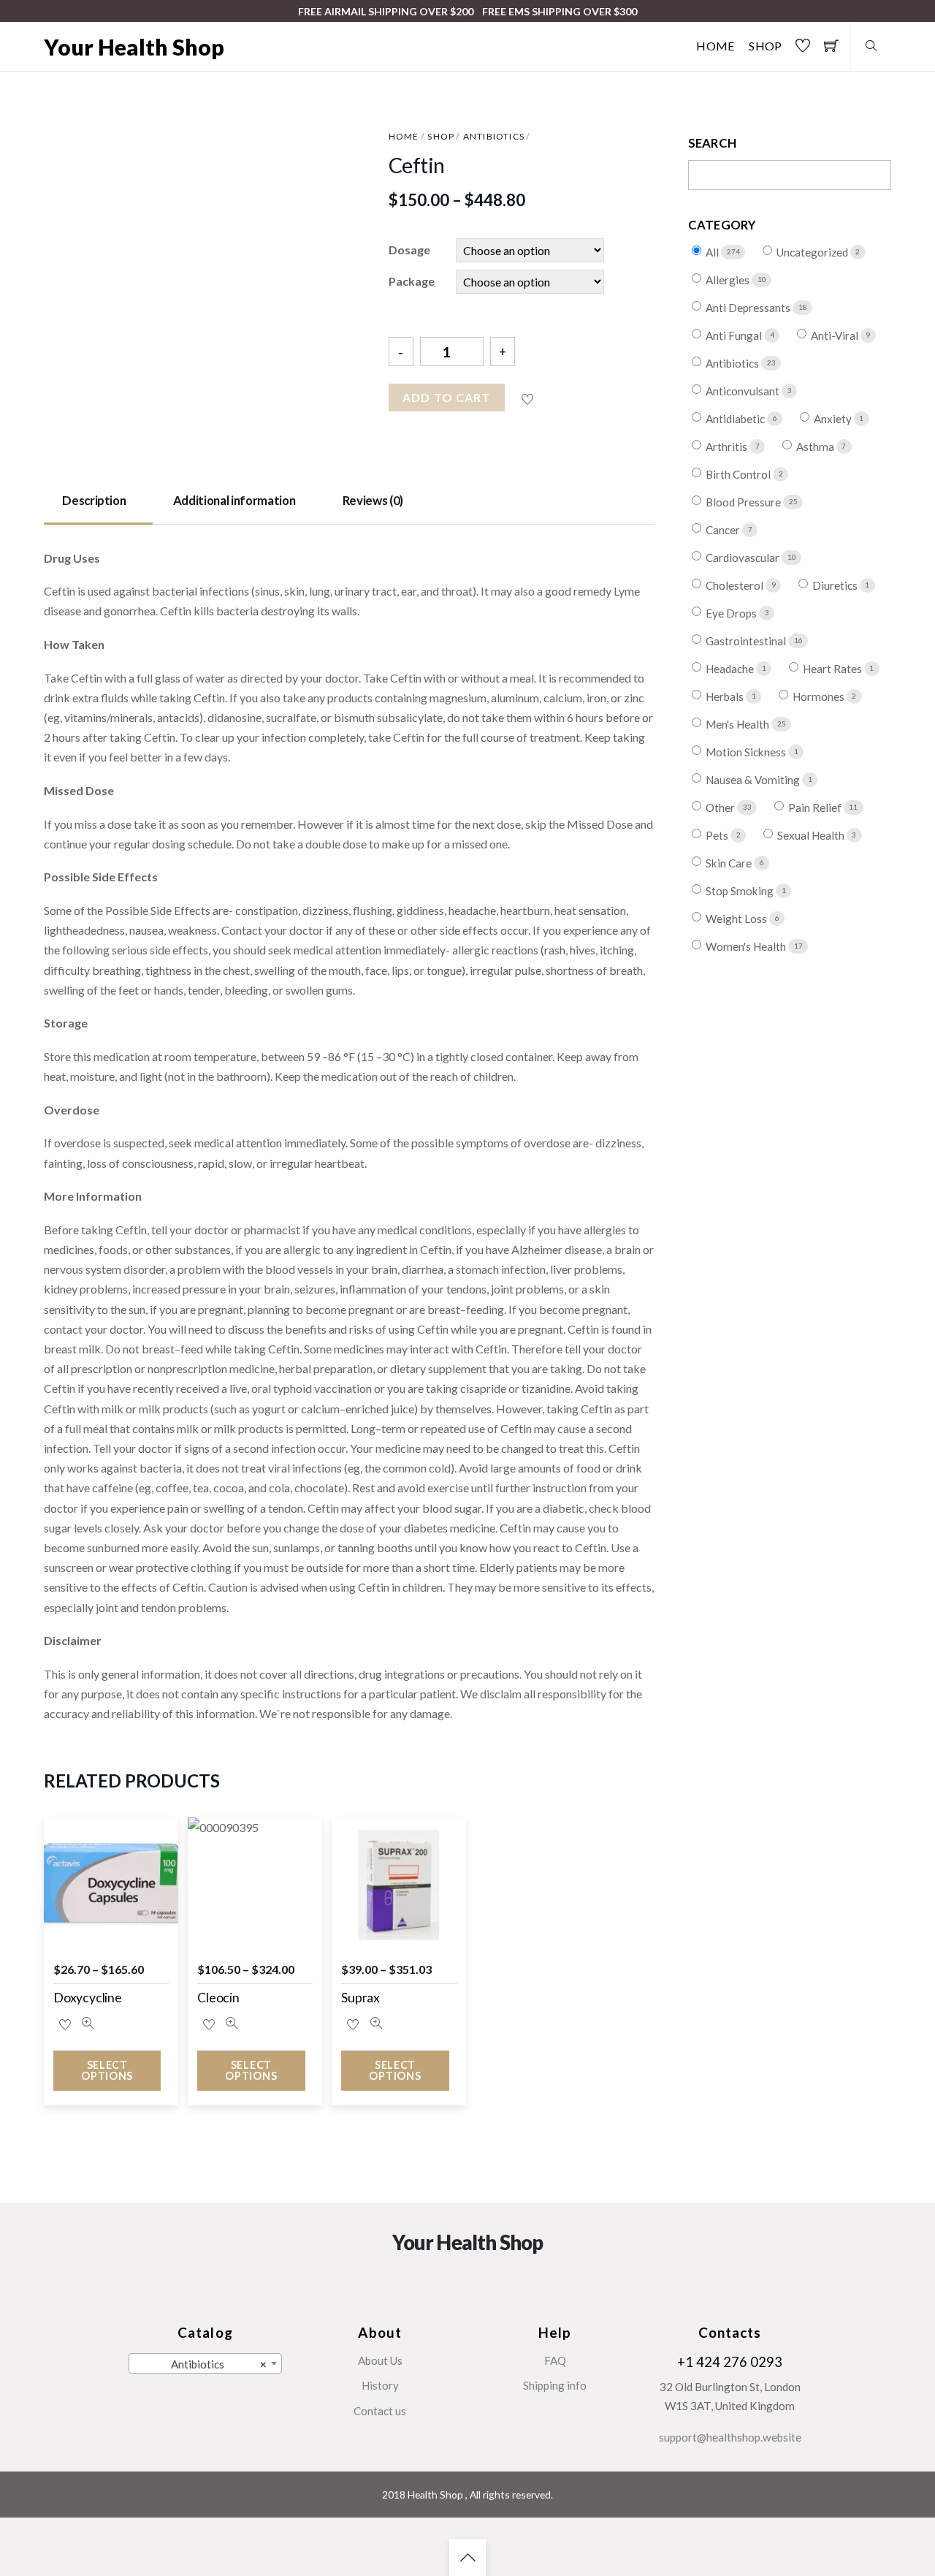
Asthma (816, 447)
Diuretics (836, 585)
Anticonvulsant (744, 391)
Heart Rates (833, 669)
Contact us (380, 2411)
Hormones (820, 696)
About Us (380, 2360)
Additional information (234, 500)
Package (412, 281)
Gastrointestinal (747, 641)
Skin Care (730, 863)
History (380, 2385)
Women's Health (747, 946)
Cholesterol (736, 585)
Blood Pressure (744, 502)
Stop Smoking (741, 891)
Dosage (409, 250)
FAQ (555, 2360)
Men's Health (739, 724)
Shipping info (555, 2385)
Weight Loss (737, 919)
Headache (731, 669)
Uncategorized (813, 252)
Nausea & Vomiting (754, 780)
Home (715, 46)
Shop (765, 46)
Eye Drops (732, 613)
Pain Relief (816, 808)
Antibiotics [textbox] (219, 2364)
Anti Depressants (749, 308)
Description (94, 500)
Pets (718, 835)
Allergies (729, 280)
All (713, 252)
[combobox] (205, 2363)
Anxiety (834, 419)
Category (722, 225)
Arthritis (728, 447)
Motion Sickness (747, 752)
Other (721, 808)
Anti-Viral (836, 335)
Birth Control (739, 474)
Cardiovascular (744, 558)
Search (713, 143)
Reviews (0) (373, 500)
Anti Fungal (735, 335)
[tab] (98, 501)
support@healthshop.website (730, 2437)
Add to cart (446, 397)
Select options (107, 2070)
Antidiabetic (736, 419)
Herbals (726, 696)
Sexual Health (812, 835)
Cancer (724, 530)
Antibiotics (494, 136)
